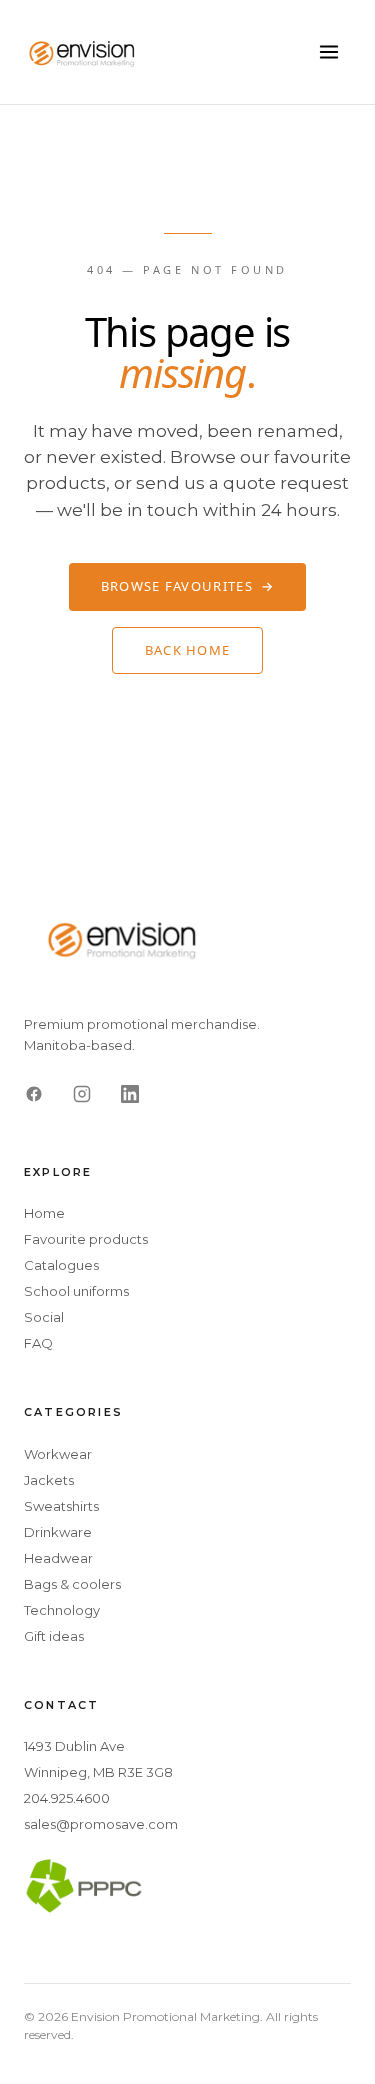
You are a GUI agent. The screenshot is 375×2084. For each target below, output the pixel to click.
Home (44, 1213)
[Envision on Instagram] (82, 1094)
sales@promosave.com (101, 1824)
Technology (62, 1610)
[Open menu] (329, 52)
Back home (188, 650)
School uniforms (76, 1291)
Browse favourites (187, 586)
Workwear (58, 1454)
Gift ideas (54, 1636)
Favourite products (86, 1239)
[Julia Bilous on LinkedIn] (130, 1094)
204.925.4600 (67, 1798)
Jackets (49, 1480)
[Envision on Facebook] (34, 1094)
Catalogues (61, 1265)
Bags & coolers (72, 1584)
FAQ (38, 1343)
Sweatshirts (61, 1506)
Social (44, 1317)
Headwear (58, 1558)
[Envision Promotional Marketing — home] (83, 52)
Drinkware (58, 1532)
